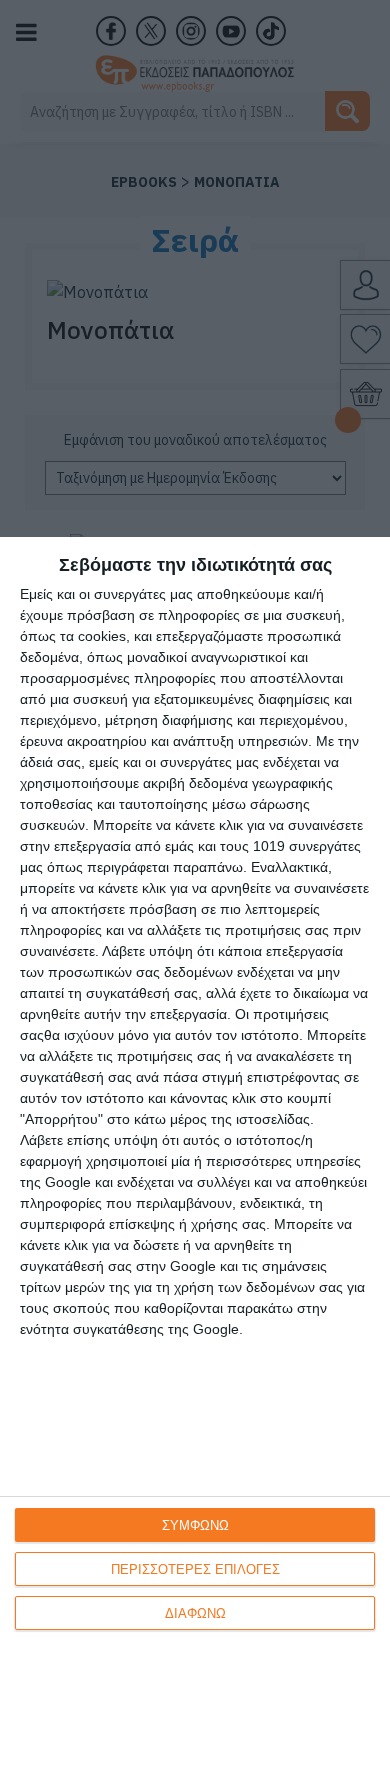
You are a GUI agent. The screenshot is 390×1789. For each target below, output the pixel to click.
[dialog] (195, 1163)
